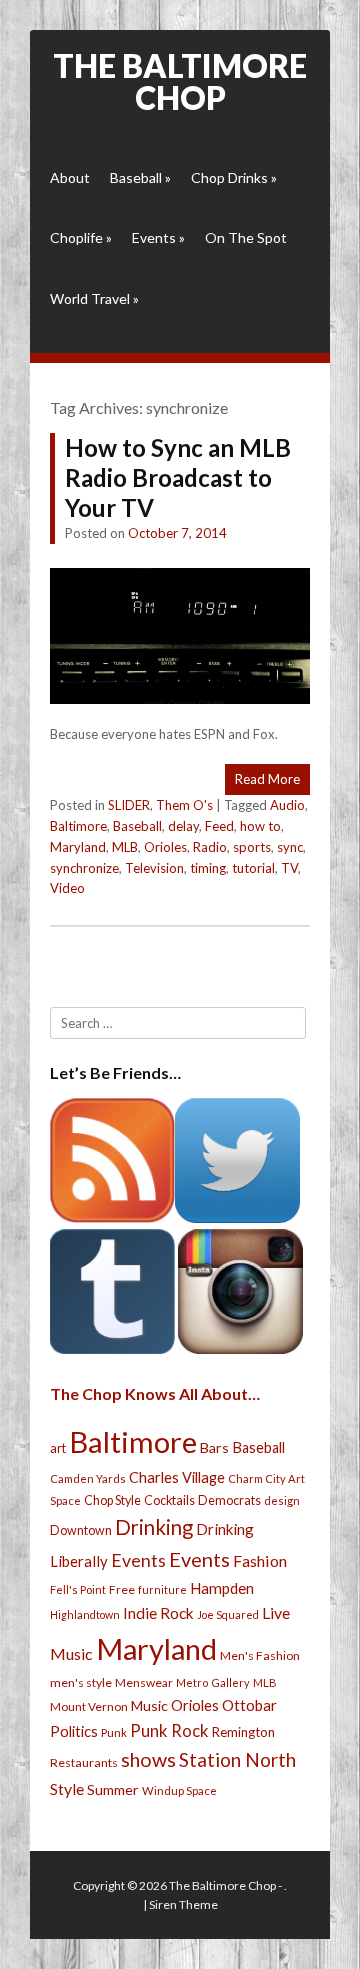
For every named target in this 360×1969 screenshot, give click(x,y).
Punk (114, 1732)
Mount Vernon (89, 1706)
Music (149, 1705)
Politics (74, 1731)
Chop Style (112, 1500)
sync (290, 847)
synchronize (84, 868)
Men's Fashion (260, 1655)
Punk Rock (169, 1730)
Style (67, 1788)
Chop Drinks (234, 177)
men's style (81, 1682)
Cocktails (169, 1500)
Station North (237, 1759)
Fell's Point (78, 1589)
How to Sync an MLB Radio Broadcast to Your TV (178, 477)
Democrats (229, 1500)
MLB (125, 847)
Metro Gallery (213, 1682)
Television (154, 868)
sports (252, 847)
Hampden (222, 1588)
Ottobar (249, 1705)
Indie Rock (158, 1613)
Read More (267, 779)
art (58, 1448)
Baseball (140, 177)
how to (260, 826)
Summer (113, 1789)
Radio (210, 847)
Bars (214, 1447)
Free (122, 1589)
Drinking (154, 1527)
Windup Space (179, 1790)
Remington (243, 1732)
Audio (287, 805)
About (70, 177)
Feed (219, 826)
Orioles (165, 847)
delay (183, 826)
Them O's (184, 805)
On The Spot (246, 237)
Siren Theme (183, 1904)
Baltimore (78, 826)
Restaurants (84, 1762)
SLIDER (129, 805)
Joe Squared (228, 1614)
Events (158, 237)
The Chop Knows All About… (155, 1393)
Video (67, 888)
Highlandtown (85, 1614)
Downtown (81, 1530)
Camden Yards (88, 1478)
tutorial (253, 868)
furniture (162, 1589)
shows (148, 1759)
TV (289, 868)
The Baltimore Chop (180, 81)
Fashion (260, 1560)
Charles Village (177, 1477)
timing (208, 868)
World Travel (94, 298)
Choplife (81, 237)
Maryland (78, 847)
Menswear (144, 1682)
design (282, 1500)
